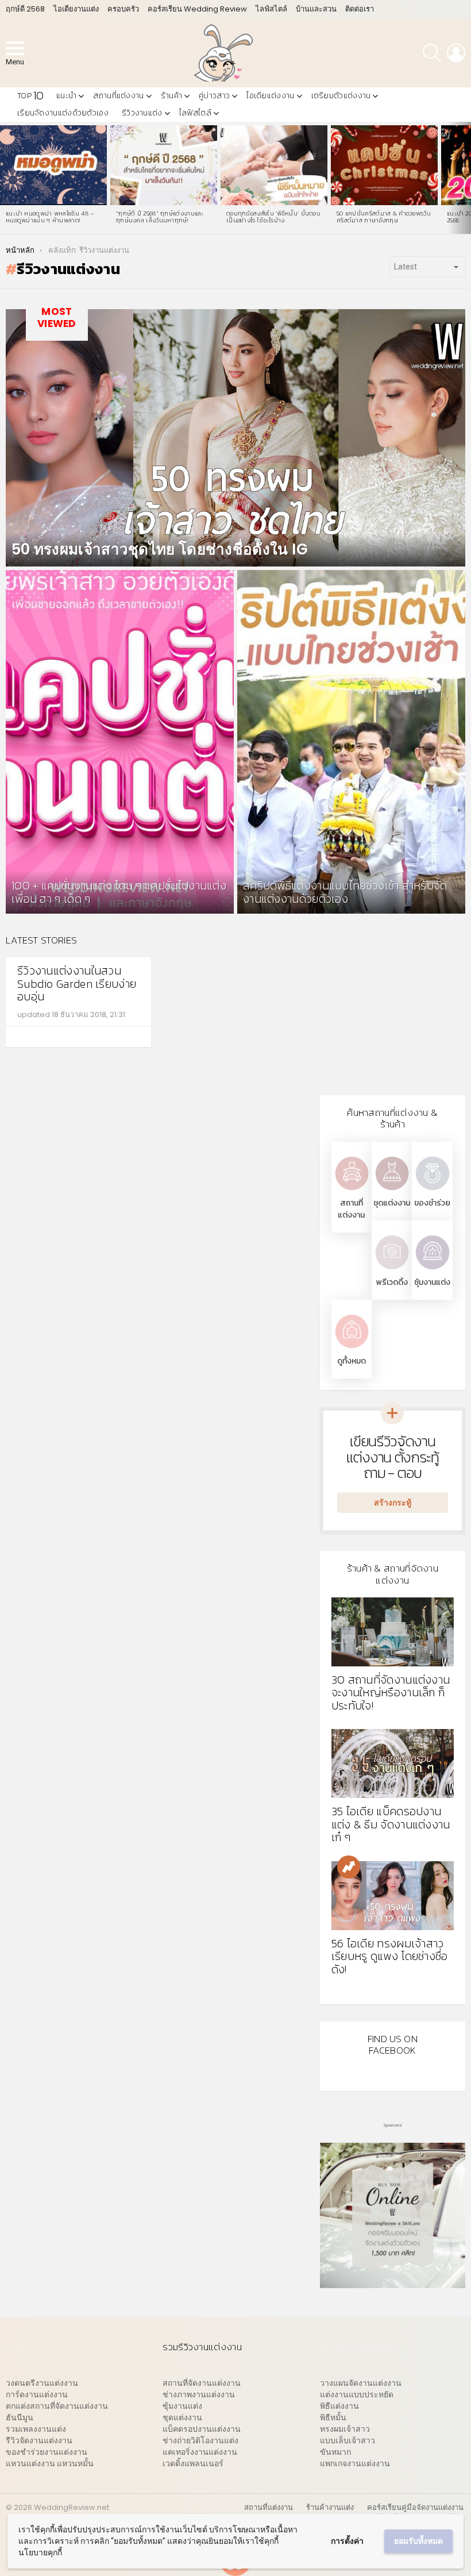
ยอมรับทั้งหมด (418, 2541)
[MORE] (130, 1037)
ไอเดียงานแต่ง (76, 9)
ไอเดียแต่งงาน (270, 96)
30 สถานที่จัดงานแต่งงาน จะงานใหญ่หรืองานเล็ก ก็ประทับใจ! (391, 1693)
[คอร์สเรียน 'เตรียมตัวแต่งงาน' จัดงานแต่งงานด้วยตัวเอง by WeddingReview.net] (393, 2282)
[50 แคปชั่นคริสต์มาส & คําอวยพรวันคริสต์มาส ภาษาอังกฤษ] (384, 165)
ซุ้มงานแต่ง (432, 1282)
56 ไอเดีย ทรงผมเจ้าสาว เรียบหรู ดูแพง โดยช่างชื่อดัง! (390, 1956)
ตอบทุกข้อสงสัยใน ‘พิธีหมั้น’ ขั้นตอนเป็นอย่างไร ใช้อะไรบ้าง (273, 217)
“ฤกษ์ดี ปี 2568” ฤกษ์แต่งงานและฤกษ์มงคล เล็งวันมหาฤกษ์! (160, 217)
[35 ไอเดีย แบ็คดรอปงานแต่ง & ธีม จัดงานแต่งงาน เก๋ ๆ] (393, 1763)
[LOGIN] (456, 53)
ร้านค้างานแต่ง (330, 2508)
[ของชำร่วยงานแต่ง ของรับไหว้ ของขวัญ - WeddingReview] (432, 1191)
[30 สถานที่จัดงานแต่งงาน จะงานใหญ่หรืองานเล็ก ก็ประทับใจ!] (393, 1632)
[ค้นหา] (432, 53)
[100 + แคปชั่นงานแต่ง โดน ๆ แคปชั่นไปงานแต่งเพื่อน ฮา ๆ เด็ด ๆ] (120, 742)
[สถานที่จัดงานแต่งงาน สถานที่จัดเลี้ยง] (352, 1191)
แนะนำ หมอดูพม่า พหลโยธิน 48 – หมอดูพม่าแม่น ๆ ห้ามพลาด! (50, 217)
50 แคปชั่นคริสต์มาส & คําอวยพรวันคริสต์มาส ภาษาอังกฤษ (384, 217)
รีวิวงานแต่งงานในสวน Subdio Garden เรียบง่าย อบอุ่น (77, 983)
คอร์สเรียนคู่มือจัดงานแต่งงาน (415, 2508)
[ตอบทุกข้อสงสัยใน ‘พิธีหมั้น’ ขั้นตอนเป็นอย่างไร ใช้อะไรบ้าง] (274, 165)
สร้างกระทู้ (393, 1503)
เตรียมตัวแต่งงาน (341, 96)
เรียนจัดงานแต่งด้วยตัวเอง (63, 113)
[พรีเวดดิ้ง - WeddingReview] (392, 1270)
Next (465, 178)
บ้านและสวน (316, 9)
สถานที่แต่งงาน (118, 96)
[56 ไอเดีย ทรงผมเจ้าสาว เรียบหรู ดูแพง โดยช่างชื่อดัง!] (393, 1896)
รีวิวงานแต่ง (142, 113)
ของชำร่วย (432, 1203)
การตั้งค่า (347, 2541)
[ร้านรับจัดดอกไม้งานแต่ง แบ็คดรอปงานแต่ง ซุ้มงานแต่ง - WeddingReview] (432, 1270)
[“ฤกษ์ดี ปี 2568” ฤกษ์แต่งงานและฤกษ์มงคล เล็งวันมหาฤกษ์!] (164, 165)
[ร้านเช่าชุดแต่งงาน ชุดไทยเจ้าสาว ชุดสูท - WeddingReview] (392, 1191)
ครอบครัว (123, 9)
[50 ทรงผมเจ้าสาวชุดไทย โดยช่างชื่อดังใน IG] (235, 438)
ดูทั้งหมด (352, 1361)
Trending (349, 1867)
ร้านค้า (172, 96)
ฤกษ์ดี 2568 (25, 9)
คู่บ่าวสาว (214, 96)
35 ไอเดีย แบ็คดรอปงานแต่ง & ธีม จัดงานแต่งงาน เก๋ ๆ (391, 1824)
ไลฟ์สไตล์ (271, 9)
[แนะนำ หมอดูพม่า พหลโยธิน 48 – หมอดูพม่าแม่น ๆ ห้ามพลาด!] (53, 165)
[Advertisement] (393, 1006)
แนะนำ (66, 96)
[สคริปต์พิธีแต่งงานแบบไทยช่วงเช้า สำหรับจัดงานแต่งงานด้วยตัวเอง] (351, 742)
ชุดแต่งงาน (392, 1203)
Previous (6, 178)
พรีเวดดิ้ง (392, 1282)
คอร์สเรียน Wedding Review (197, 9)
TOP (30, 96)
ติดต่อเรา (360, 9)
